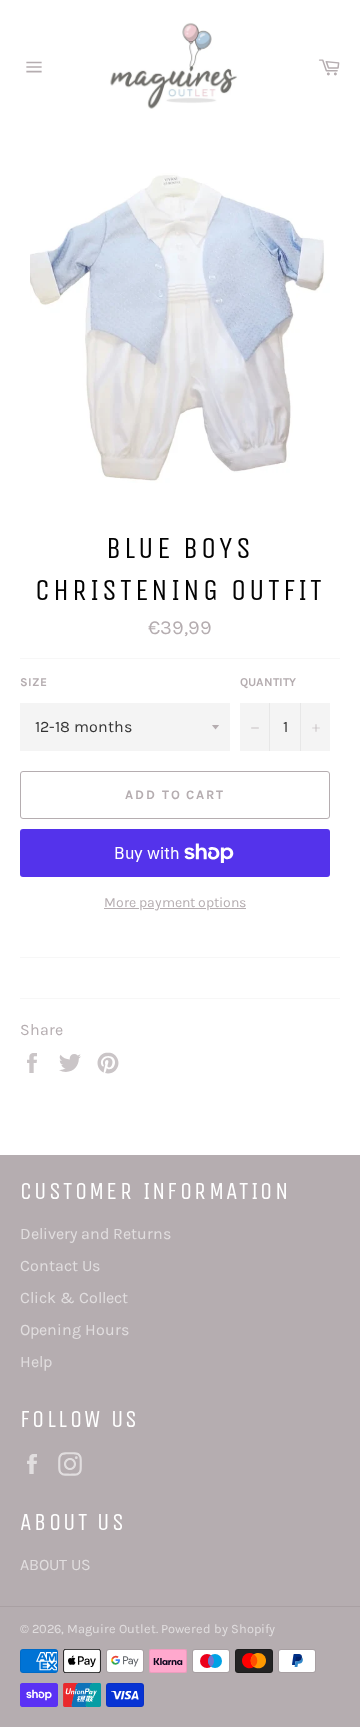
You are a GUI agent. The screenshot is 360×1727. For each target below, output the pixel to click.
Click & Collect (74, 1297)
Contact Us (60, 1265)
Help (36, 1361)
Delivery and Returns (95, 1233)
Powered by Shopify (218, 1628)
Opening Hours (74, 1329)
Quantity (268, 682)
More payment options (175, 902)
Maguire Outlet (111, 1628)
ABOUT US (55, 1564)
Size (33, 682)
